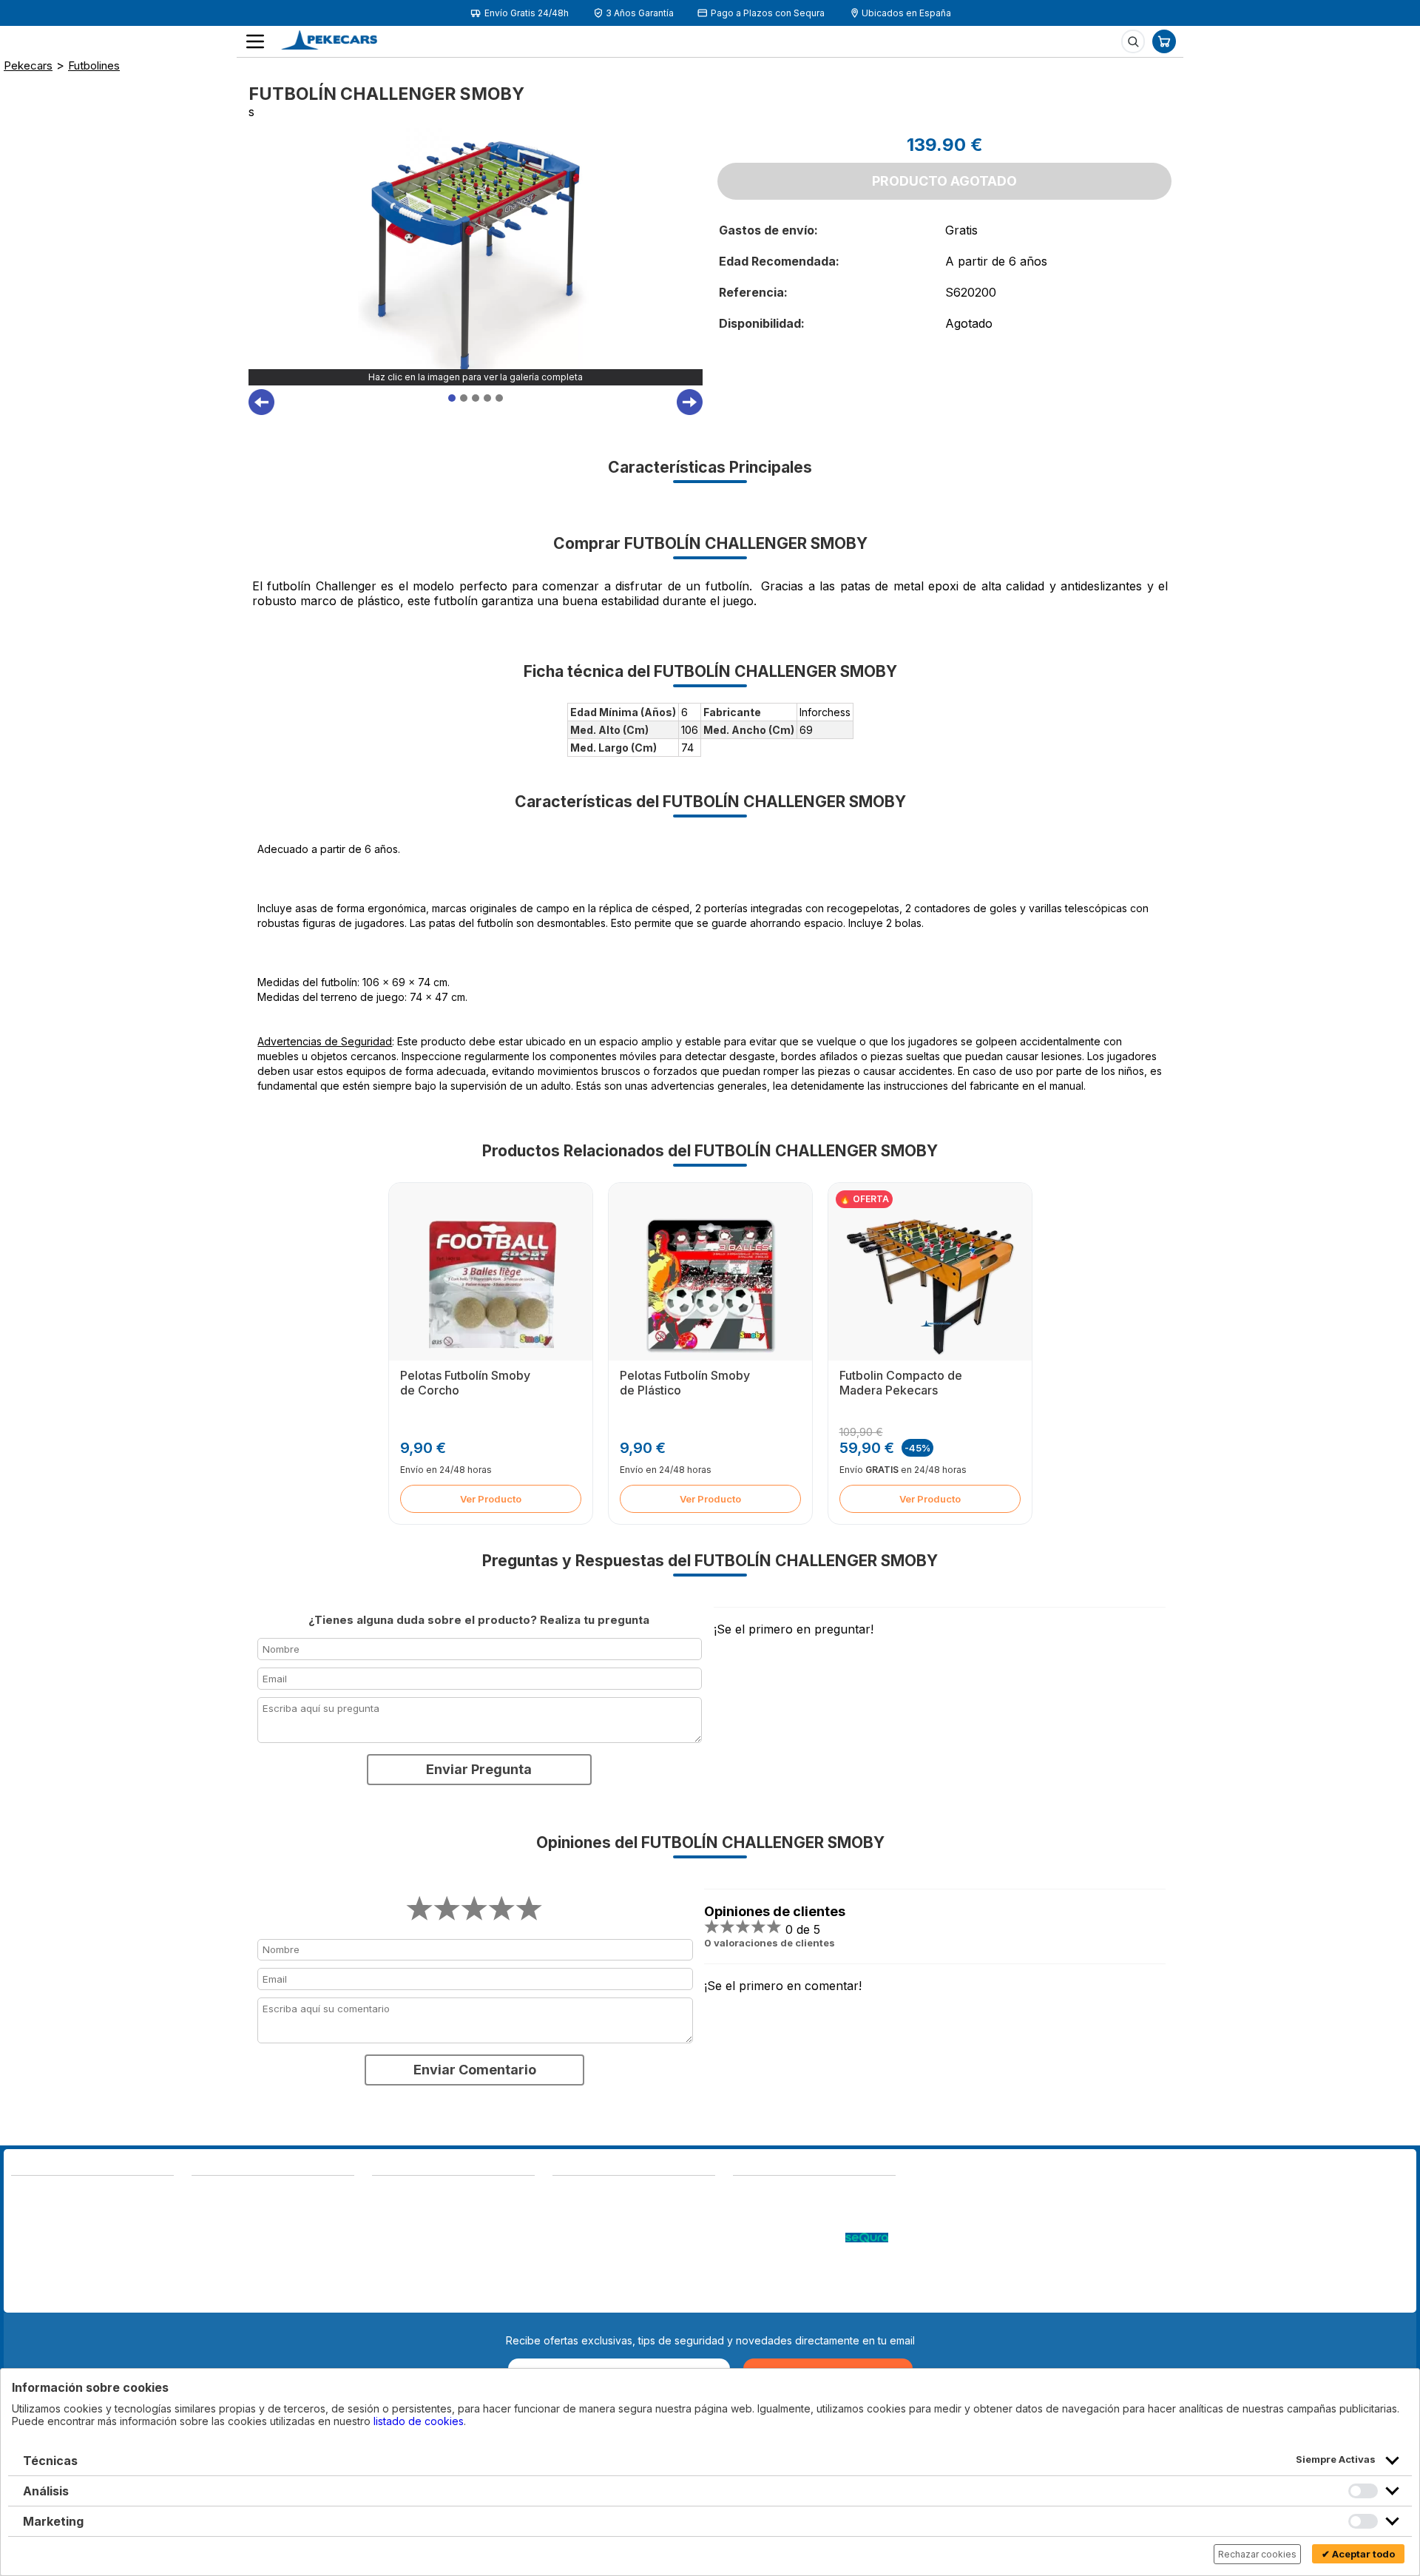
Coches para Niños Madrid (798, 2268)
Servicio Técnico (774, 2223)
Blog (744, 2194)
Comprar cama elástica (788, 2297)
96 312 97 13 (124, 2228)
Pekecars (28, 65)
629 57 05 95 (46, 2243)
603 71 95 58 (225, 2209)
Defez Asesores (592, 2297)
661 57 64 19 (123, 2243)
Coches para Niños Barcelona (806, 2283)
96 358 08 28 (47, 2228)
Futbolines (94, 65)
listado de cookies (419, 2421)
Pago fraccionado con (789, 2238)
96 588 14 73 (226, 2194)
